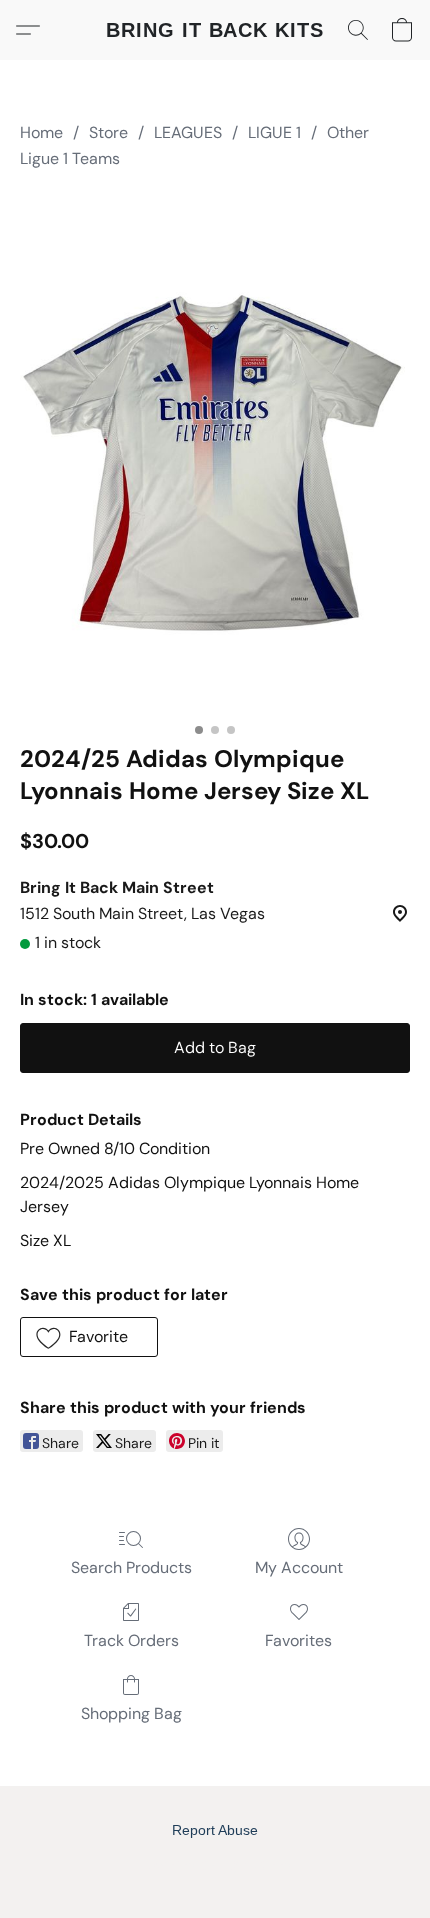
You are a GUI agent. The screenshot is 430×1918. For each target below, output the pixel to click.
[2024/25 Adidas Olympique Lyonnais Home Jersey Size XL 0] (215, 453)
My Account (299, 1567)
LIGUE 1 (274, 132)
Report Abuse (215, 1830)
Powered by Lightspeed (215, 1864)
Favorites (298, 1640)
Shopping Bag (131, 1713)
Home (41, 132)
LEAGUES (188, 132)
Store (108, 132)
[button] (215, 30)
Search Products (131, 1567)
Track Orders (131, 1640)
